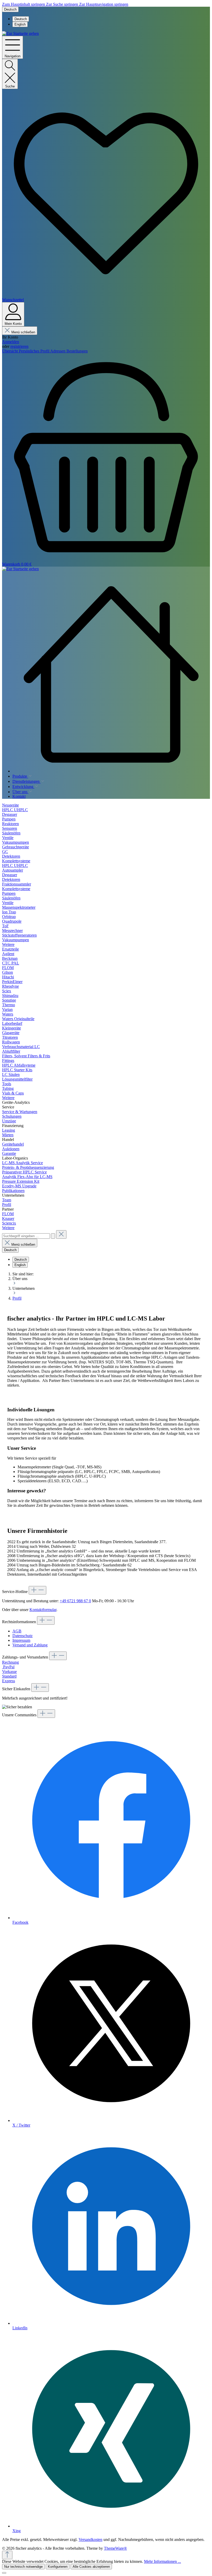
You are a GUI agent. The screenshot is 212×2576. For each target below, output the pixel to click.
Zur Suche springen (63, 4)
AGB (17, 1631)
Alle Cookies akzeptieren (91, 2567)
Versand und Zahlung (30, 1645)
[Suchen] (53, 1236)
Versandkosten (90, 2539)
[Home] (111, 674)
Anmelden (11, 342)
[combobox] (26, 1236)
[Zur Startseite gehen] (20, 33)
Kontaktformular (43, 1610)
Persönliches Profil (35, 351)
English (20, 24)
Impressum (21, 1640)
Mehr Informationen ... (162, 2561)
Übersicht (10, 351)
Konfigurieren (58, 2567)
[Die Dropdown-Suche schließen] (61, 1234)
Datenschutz (22, 1636)
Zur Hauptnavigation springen (104, 4)
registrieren (19, 346)
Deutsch (21, 19)
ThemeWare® (115, 2548)
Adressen (58, 351)
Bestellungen (77, 351)
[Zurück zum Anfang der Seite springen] (7, 2555)
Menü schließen (23, 332)
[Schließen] (4, 2573)
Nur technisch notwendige (23, 2567)
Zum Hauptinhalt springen (24, 4)
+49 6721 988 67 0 (75, 1601)
